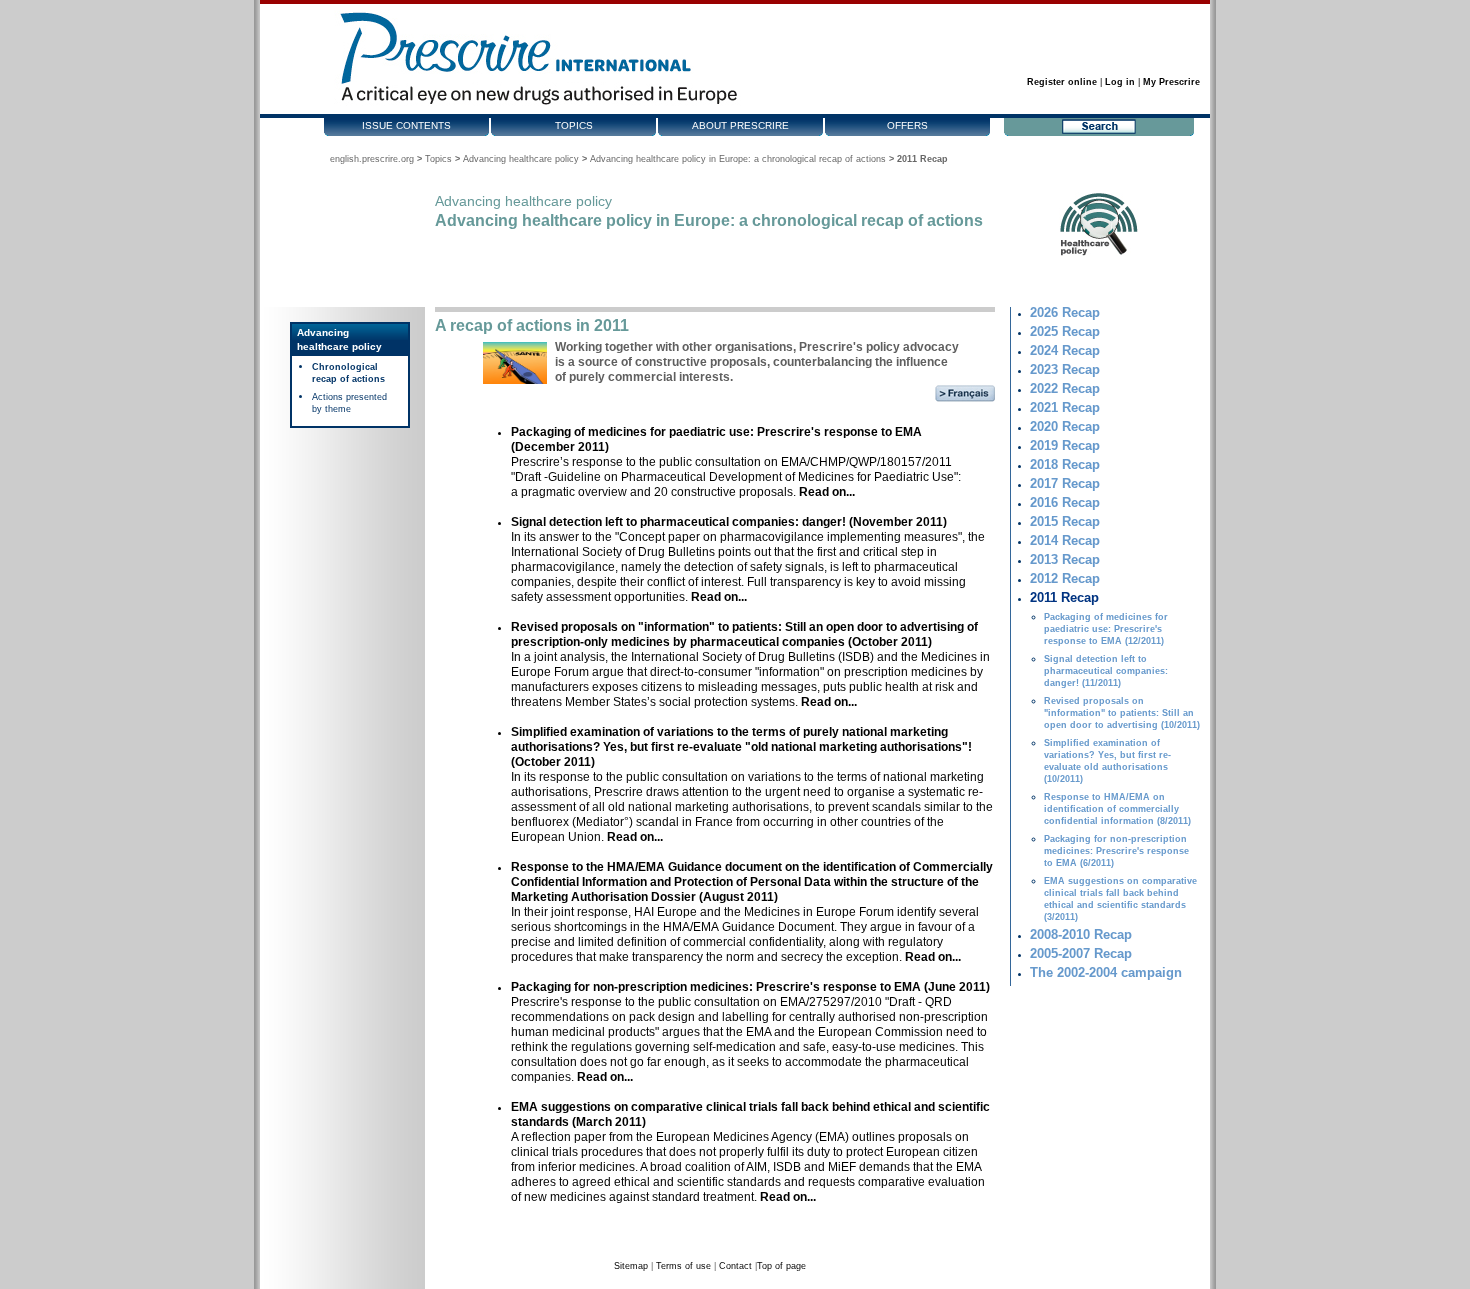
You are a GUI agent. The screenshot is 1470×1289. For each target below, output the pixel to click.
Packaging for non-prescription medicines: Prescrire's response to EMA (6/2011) (1116, 851)
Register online (1062, 82)
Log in (1120, 82)
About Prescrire (740, 125)
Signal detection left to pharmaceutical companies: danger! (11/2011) (1106, 671)
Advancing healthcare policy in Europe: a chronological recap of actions (738, 159)
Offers (907, 125)
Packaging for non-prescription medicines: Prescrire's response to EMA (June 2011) (750, 987)
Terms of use (683, 1266)
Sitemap (631, 1266)
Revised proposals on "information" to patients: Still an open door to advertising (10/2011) (1122, 713)
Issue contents (406, 125)
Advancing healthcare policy (521, 159)
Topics (574, 125)
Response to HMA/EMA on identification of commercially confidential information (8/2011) (1117, 809)
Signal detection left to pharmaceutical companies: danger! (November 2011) (729, 522)
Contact (735, 1266)
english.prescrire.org (372, 159)
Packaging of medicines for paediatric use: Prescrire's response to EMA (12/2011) (1106, 629)
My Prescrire (1171, 82)
